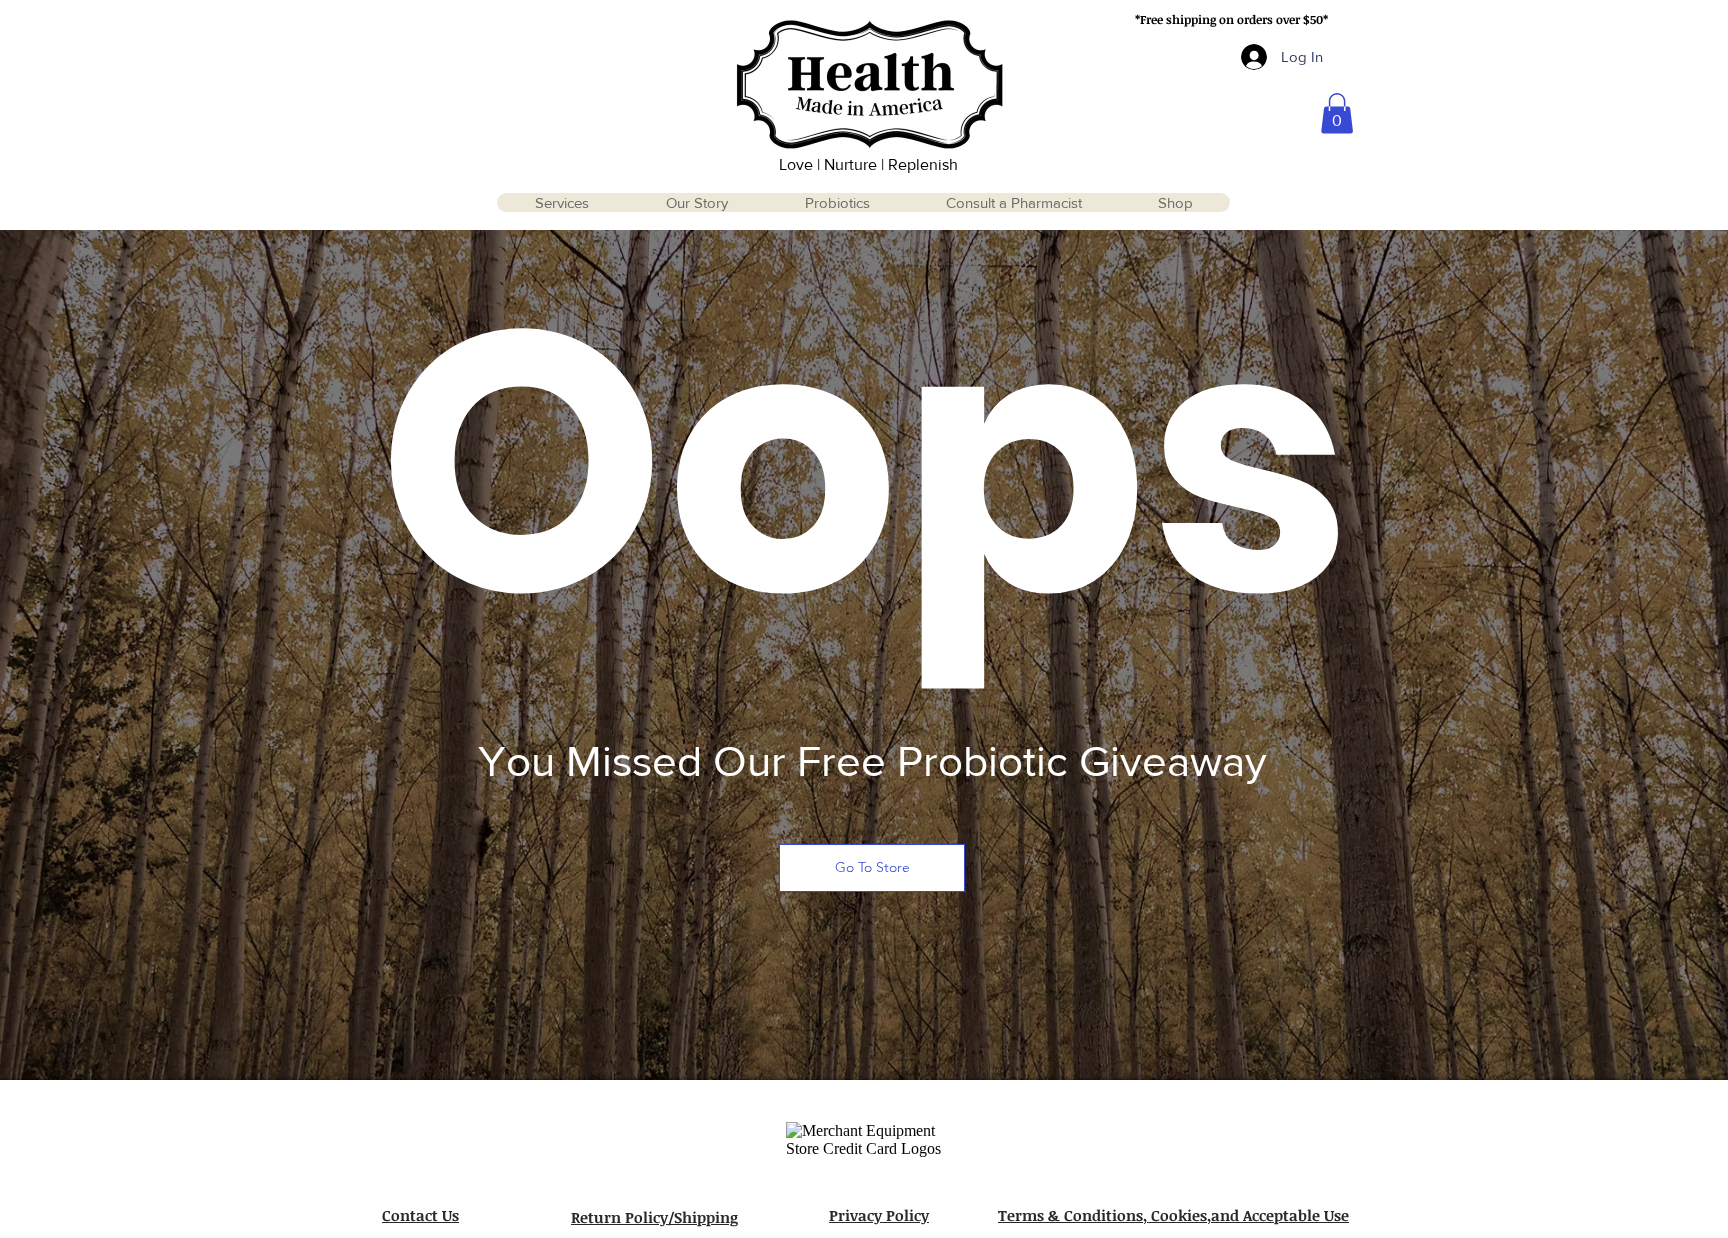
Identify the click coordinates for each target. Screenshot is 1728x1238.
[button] (1337, 113)
